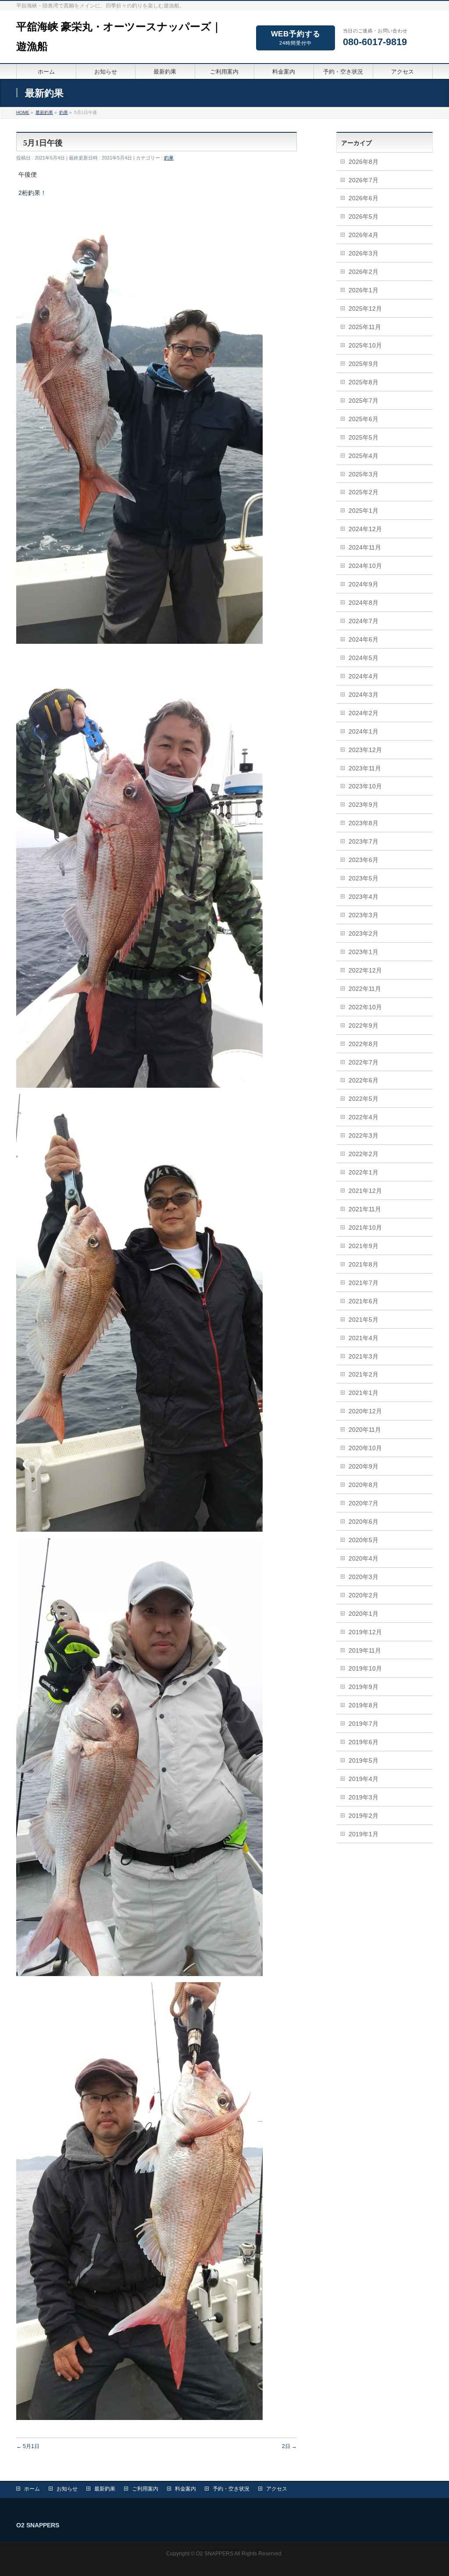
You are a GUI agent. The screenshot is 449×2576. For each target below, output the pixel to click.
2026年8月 (363, 162)
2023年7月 (363, 841)
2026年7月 (363, 180)
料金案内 (185, 2489)
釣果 (169, 158)
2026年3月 (363, 253)
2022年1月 (363, 1172)
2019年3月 (363, 1797)
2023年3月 (363, 915)
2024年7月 (363, 621)
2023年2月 (363, 933)
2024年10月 (365, 566)
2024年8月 (363, 603)
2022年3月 (363, 1135)
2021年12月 (365, 1191)
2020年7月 (363, 1503)
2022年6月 (363, 1080)
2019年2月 (363, 1816)
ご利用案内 (145, 2489)
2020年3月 (363, 1577)
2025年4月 (363, 456)
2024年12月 (365, 529)
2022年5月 (363, 1099)
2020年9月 (363, 1466)
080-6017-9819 (375, 42)
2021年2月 (363, 1374)
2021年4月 (363, 1338)
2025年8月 (363, 382)
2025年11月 (365, 327)
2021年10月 (365, 1228)
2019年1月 (363, 1834)
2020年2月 (363, 1595)
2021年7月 (363, 1283)
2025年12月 (365, 309)
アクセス (277, 2489)
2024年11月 (365, 547)
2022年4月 (363, 1117)
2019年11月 (365, 1650)
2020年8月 (363, 1485)
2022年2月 (363, 1154)
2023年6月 (363, 860)
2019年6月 (363, 1742)
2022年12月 (365, 970)
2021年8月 (363, 1264)
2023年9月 (363, 805)
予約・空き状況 (231, 2489)
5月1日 (28, 2446)
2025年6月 (363, 419)
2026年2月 (363, 272)
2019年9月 (363, 1687)
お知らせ (67, 2489)
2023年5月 (363, 878)
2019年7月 (363, 1724)
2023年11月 (365, 768)
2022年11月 (365, 989)
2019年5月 (363, 1760)
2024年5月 (363, 658)
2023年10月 (365, 786)
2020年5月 (363, 1540)
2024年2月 (363, 713)
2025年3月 (363, 474)
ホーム (32, 2489)
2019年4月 (363, 1779)
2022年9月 (363, 1025)
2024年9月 (363, 584)
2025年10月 (365, 345)
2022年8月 (363, 1044)
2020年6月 (363, 1522)
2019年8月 (363, 1705)
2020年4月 (363, 1558)
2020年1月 (363, 1614)
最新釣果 (105, 2489)
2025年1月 (363, 511)
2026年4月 (363, 235)
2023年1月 (363, 952)
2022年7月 (363, 1062)
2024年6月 (363, 639)
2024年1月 (363, 731)
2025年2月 (363, 492)
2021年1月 (363, 1393)
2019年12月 (365, 1632)
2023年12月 (365, 750)
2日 (289, 2446)
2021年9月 (363, 1246)
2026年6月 (363, 198)
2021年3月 (363, 1356)
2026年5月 (363, 216)
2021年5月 (363, 1320)
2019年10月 (365, 1668)
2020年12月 (365, 1411)
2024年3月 (363, 695)
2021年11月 (365, 1209)
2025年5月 (363, 437)
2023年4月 (363, 897)
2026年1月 (363, 290)
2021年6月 (363, 1301)
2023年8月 (363, 823)
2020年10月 (365, 1448)
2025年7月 (363, 401)
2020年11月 (365, 1430)
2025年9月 (363, 364)
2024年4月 (363, 676)
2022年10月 (365, 1007)
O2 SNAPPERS (215, 2554)
